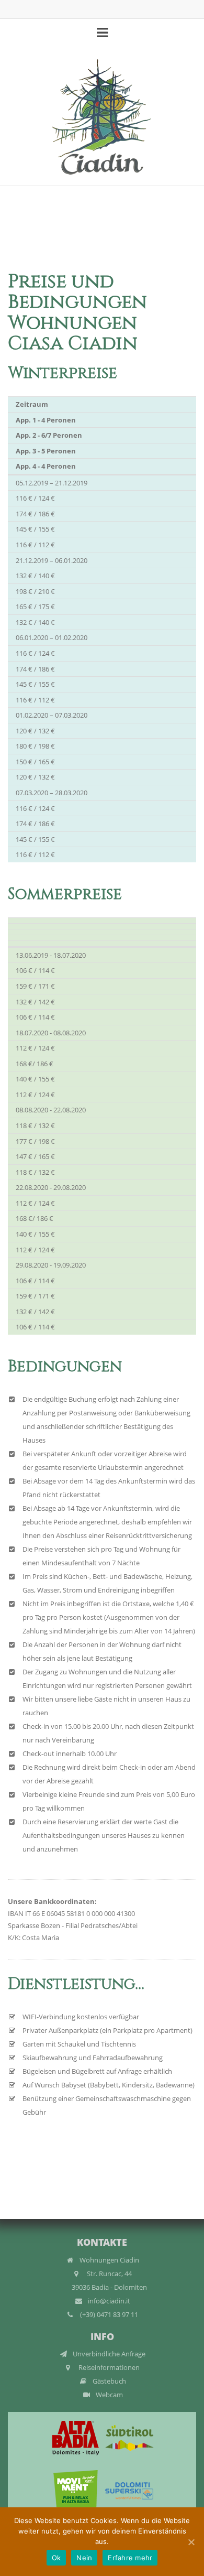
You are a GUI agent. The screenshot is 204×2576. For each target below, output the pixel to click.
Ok (56, 2558)
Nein (84, 2558)
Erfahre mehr (130, 2558)
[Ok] (191, 2542)
